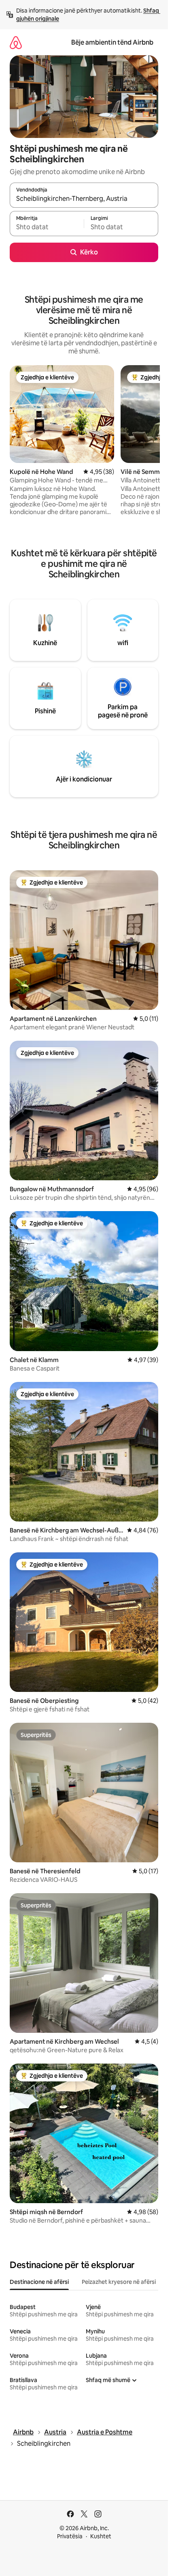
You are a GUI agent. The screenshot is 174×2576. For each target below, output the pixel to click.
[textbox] (47, 227)
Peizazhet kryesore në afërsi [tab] (119, 2282)
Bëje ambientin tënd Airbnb (112, 42)
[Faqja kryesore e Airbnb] (16, 42)
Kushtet (101, 2536)
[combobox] (84, 199)
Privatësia (70, 2536)
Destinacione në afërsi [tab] (39, 2282)
